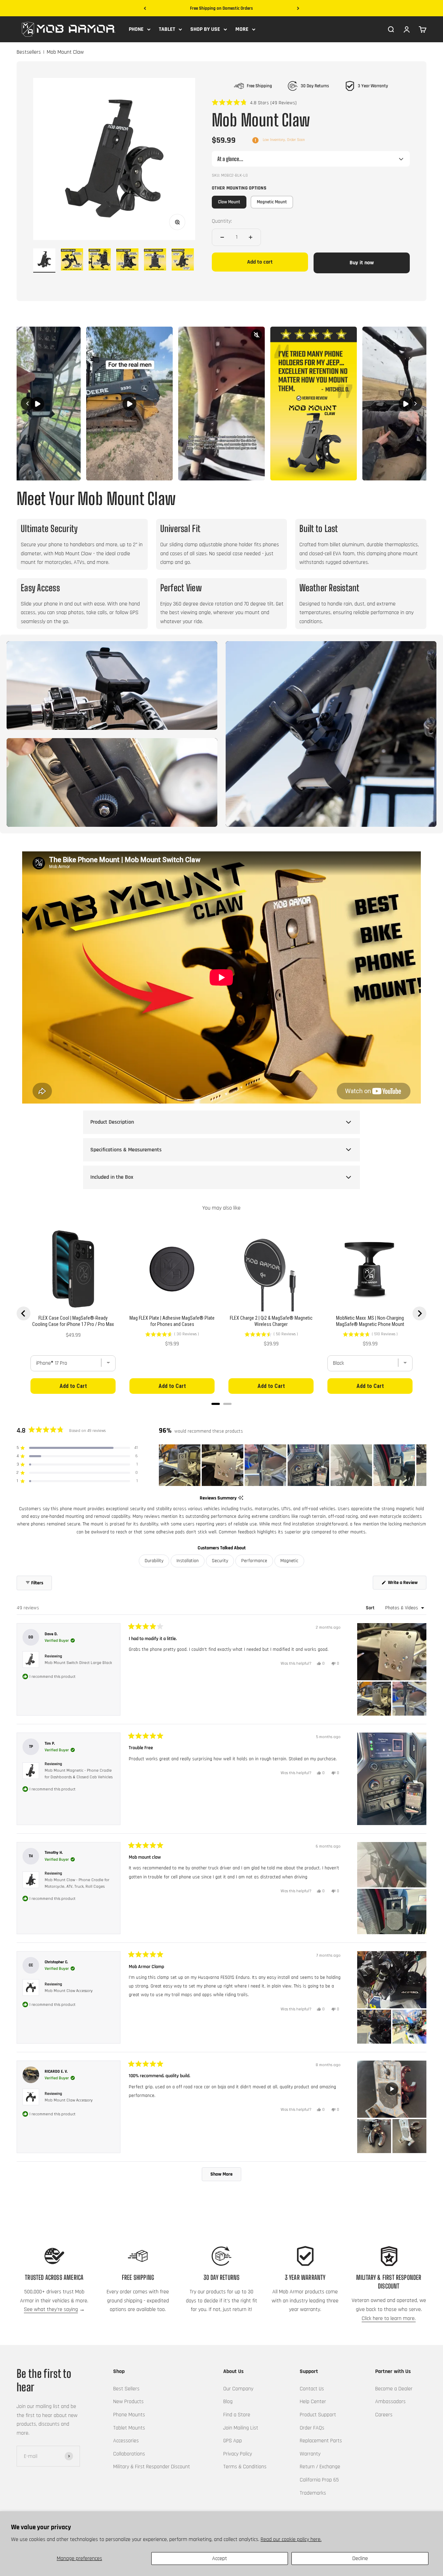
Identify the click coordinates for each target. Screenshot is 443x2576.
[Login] (407, 29)
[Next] (298, 8)
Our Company (238, 2389)
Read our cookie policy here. (291, 2539)
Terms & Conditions (245, 2467)
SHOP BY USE (205, 29)
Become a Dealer (394, 2389)
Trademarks (313, 2493)
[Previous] (145, 8)
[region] (293, 1465)
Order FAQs (312, 2428)
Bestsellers (29, 52)
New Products (128, 2402)
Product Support (318, 2415)
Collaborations (129, 2454)
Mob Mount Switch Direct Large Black (78, 1663)
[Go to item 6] (183, 260)
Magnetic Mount (272, 202)
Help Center (313, 2402)
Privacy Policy (238, 2454)
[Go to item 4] (127, 260)
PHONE (136, 29)
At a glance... (230, 159)
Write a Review (407, 1584)
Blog (228, 2402)
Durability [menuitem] (154, 1561)
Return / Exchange (320, 2467)
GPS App (233, 2441)
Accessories (126, 2441)
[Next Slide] (421, 1465)
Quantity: (222, 221)
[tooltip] (241, 1498)
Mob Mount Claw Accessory (69, 1991)
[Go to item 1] (44, 260)
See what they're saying (51, 2309)
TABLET (167, 29)
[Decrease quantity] (222, 237)
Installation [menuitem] (188, 1561)
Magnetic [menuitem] (289, 1561)
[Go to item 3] (100, 260)
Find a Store (237, 2415)
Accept (220, 2559)
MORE (242, 29)
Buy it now (362, 263)
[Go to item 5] (155, 260)
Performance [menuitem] (254, 1561)
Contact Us (312, 2389)
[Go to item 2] (72, 260)
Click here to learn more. (389, 2318)
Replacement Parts (321, 2441)
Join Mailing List (241, 2428)
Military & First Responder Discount (152, 2467)
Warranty (310, 2454)
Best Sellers (126, 2389)
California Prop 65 (319, 2480)
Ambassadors (390, 2402)
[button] (254, 103)
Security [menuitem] (220, 1561)
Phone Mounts (129, 2415)
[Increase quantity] (251, 237)
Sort (371, 1608)
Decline (360, 2559)
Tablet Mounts (129, 2428)
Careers (384, 2415)
